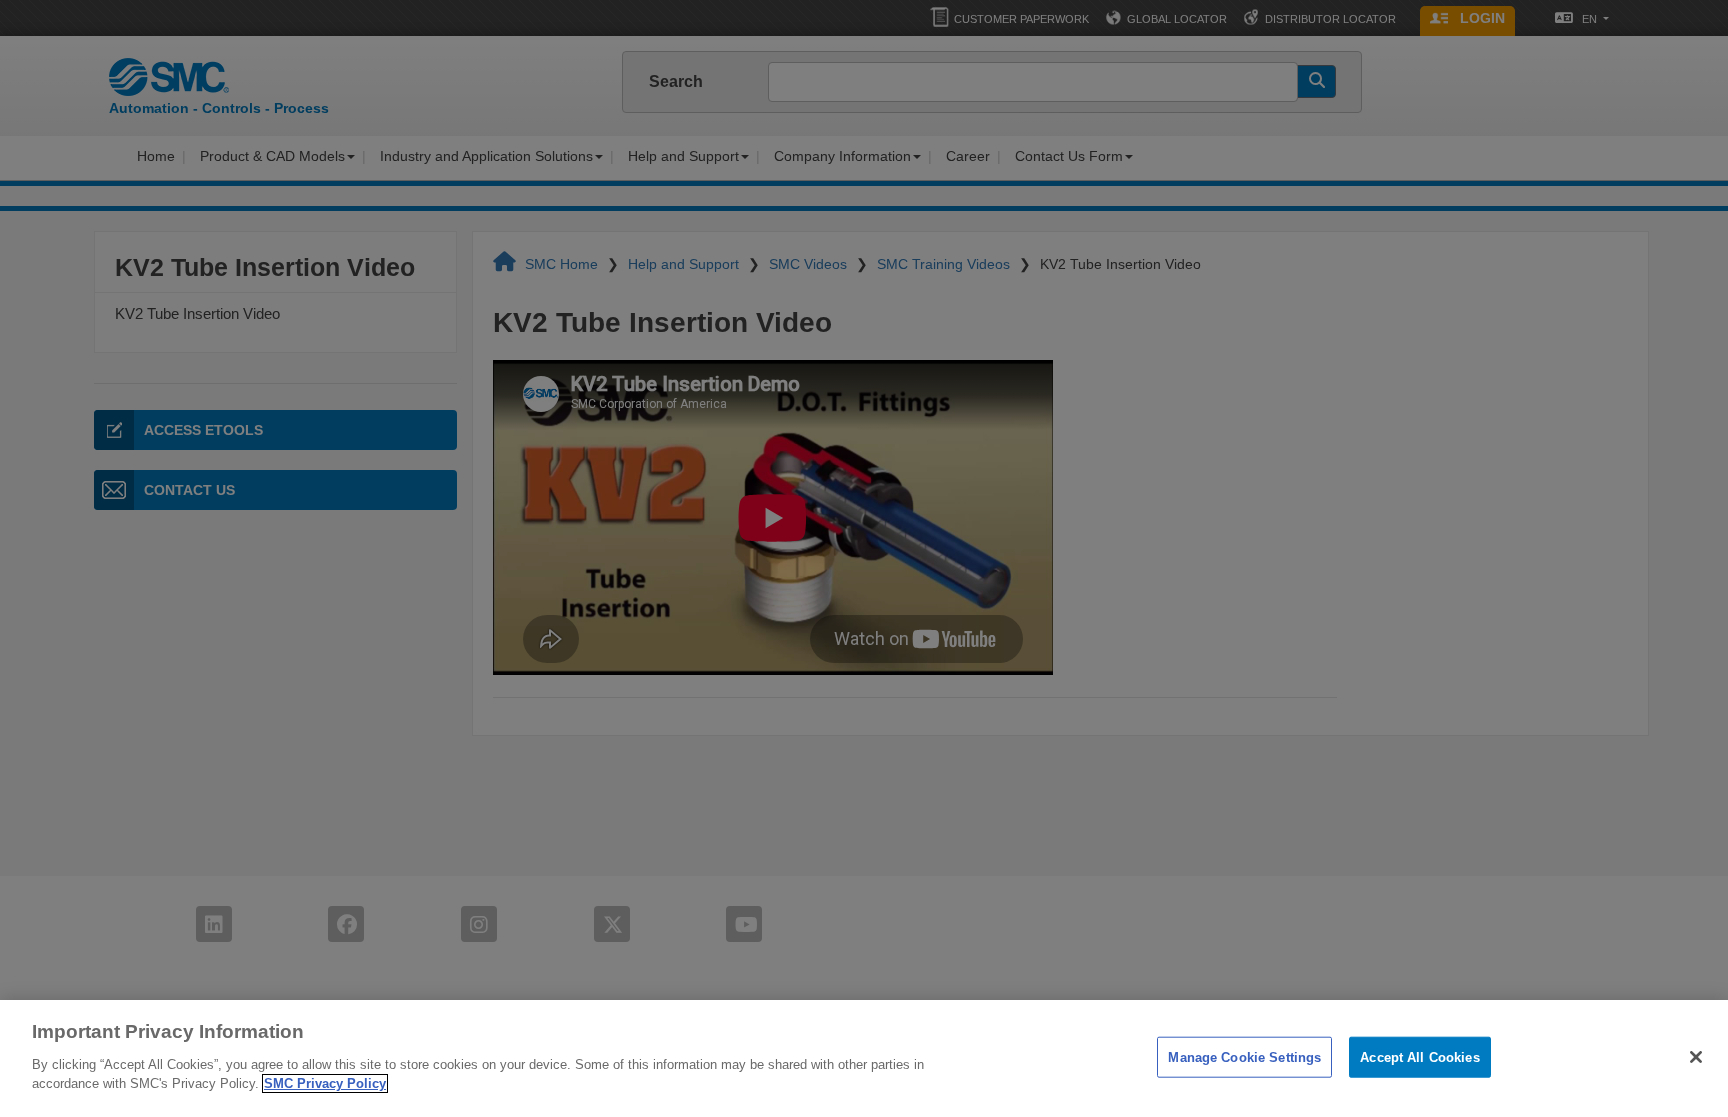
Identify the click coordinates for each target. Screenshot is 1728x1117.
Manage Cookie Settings (1244, 1056)
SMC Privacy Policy (325, 1083)
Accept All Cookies (1419, 1056)
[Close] (1696, 1057)
